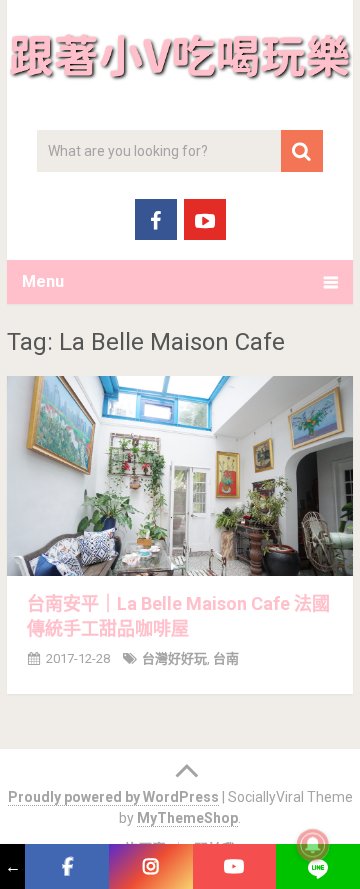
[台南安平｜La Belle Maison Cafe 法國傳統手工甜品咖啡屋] (180, 476)
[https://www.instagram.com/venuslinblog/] (151, 866)
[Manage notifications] (313, 845)
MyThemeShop (187, 818)
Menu (43, 281)
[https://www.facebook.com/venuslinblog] (67, 866)
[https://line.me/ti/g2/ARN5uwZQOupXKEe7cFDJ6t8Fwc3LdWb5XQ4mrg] (318, 866)
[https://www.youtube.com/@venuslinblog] (235, 866)
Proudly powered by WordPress (113, 797)
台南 (226, 658)
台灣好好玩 (174, 658)
